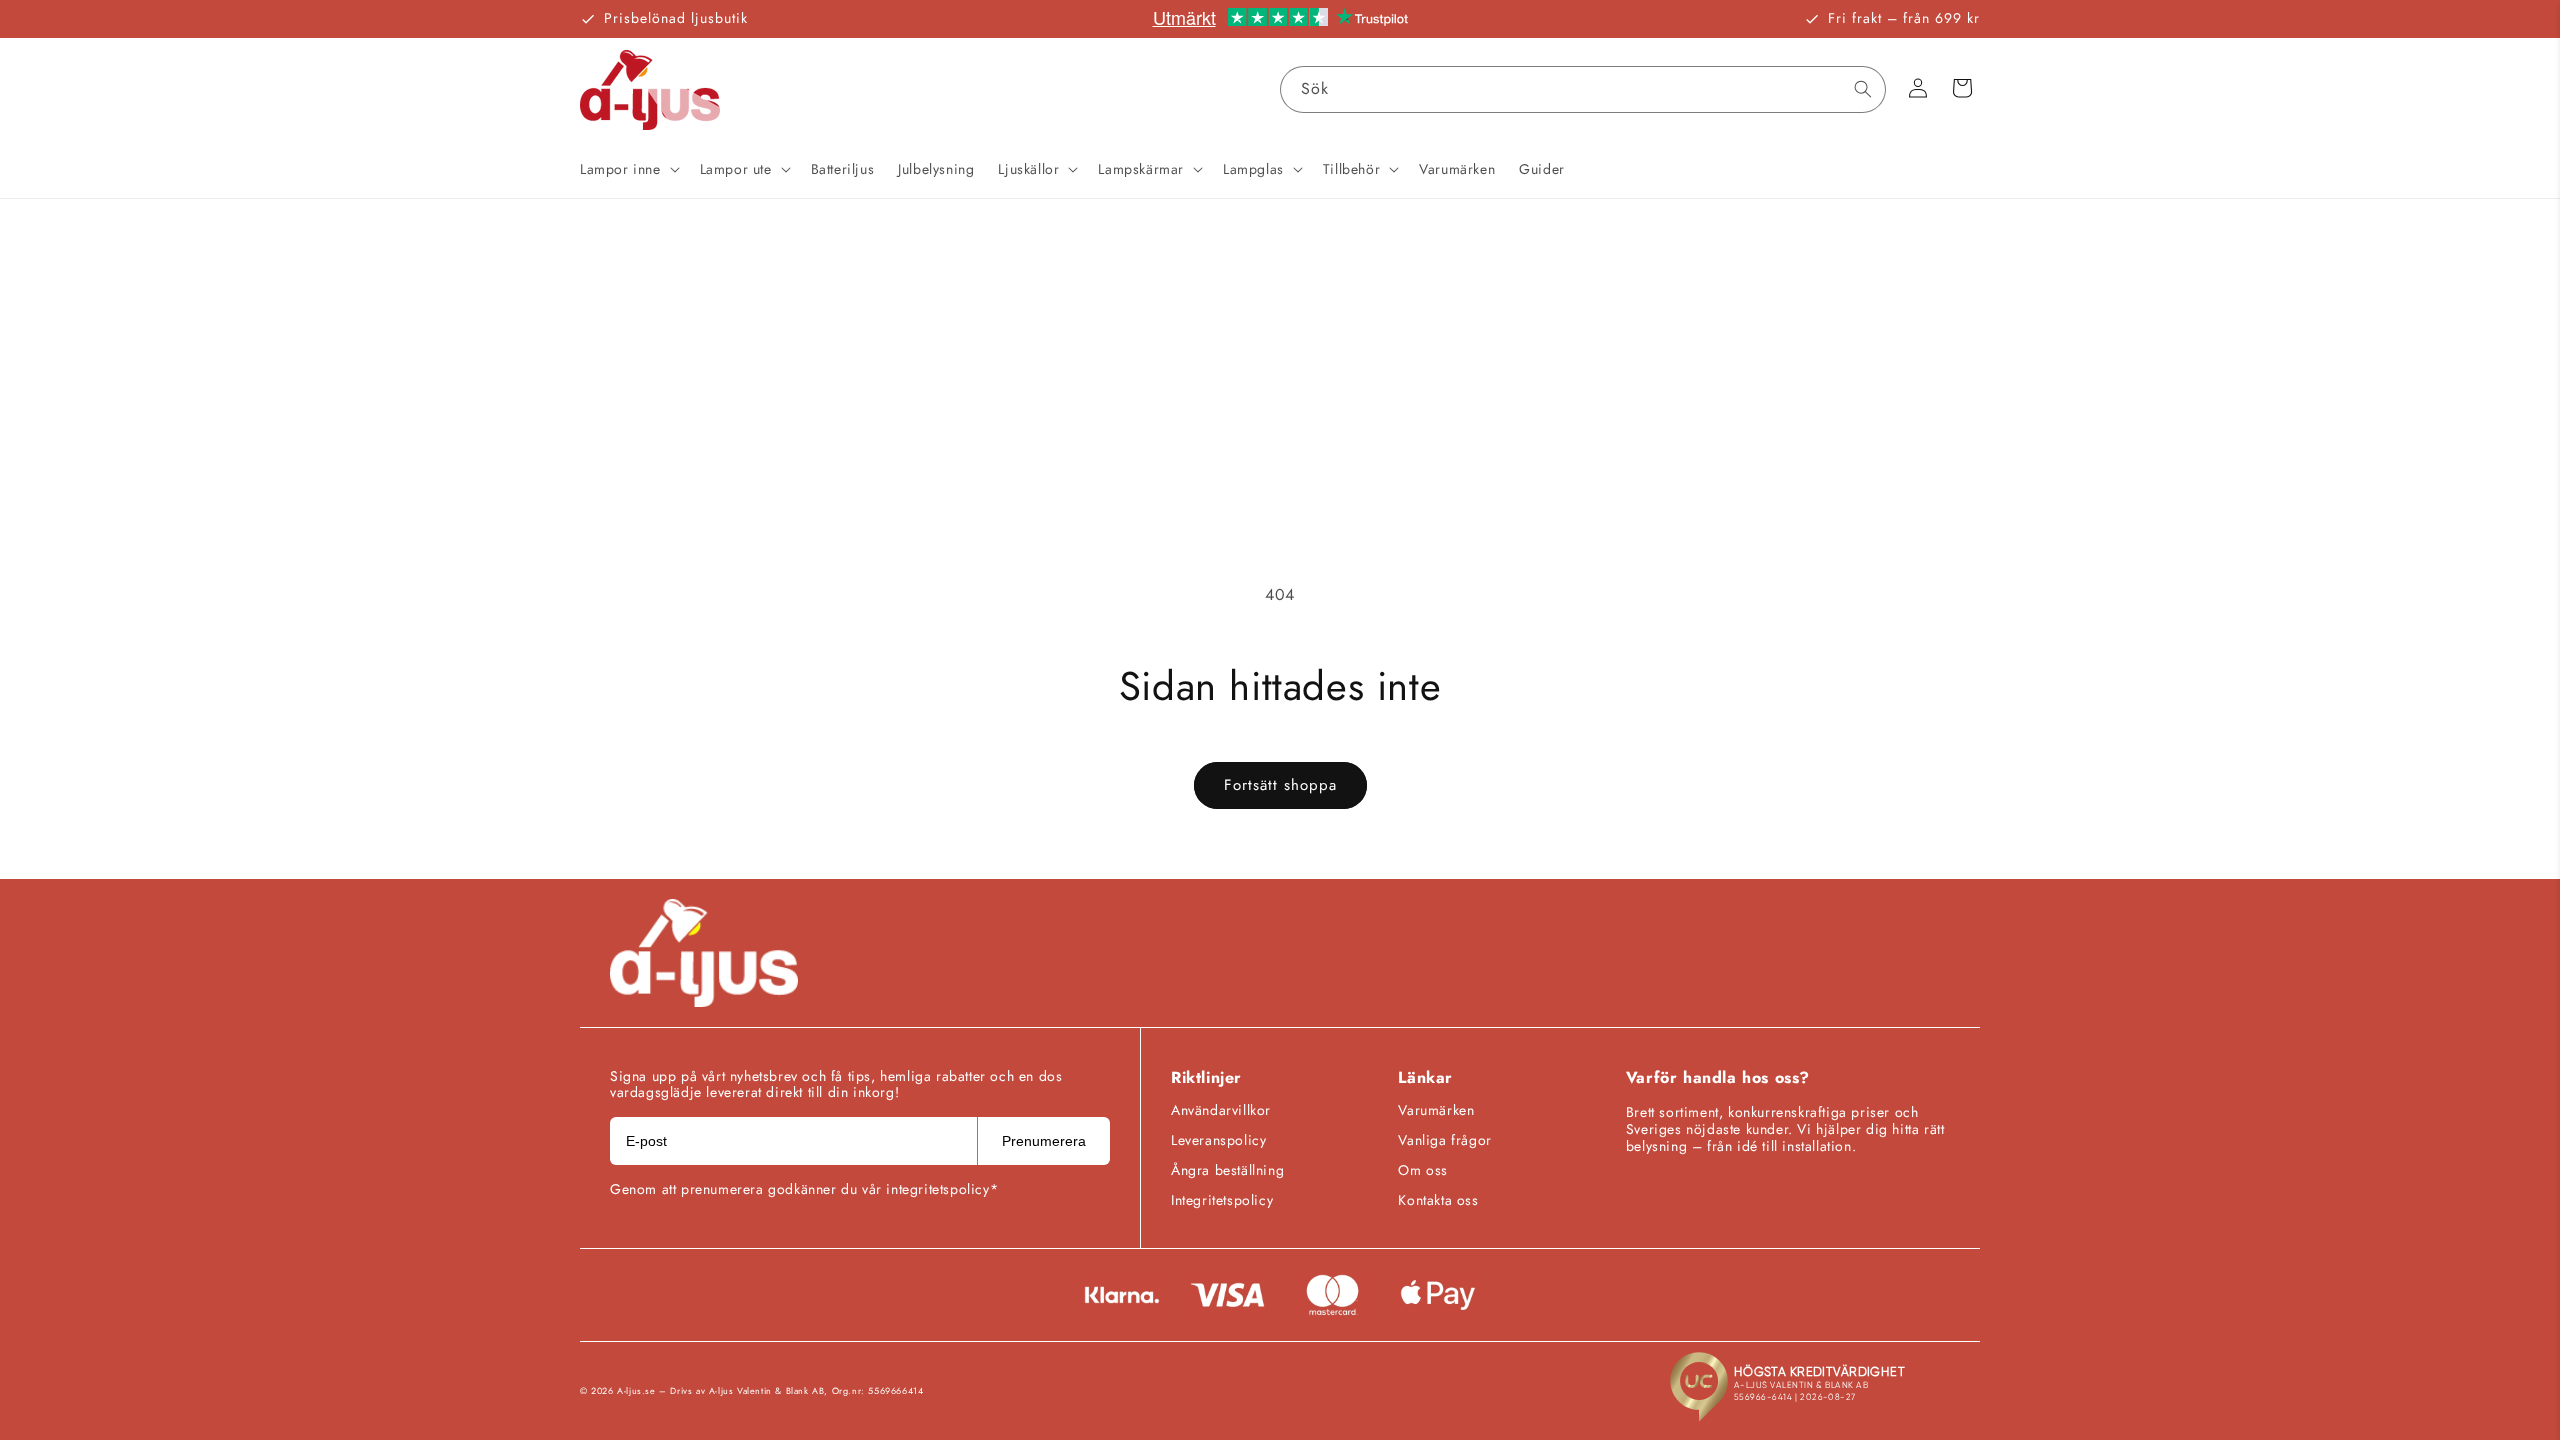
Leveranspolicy (1218, 1140)
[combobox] (1583, 89)
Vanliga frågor (1444, 1140)
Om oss (1423, 1170)
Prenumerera (1044, 1141)
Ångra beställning (1227, 1170)
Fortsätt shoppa (1280, 785)
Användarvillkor (1221, 1110)
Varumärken (1436, 1110)
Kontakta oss (1438, 1200)
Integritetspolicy (1222, 1200)
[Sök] (1863, 89)
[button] (628, 169)
